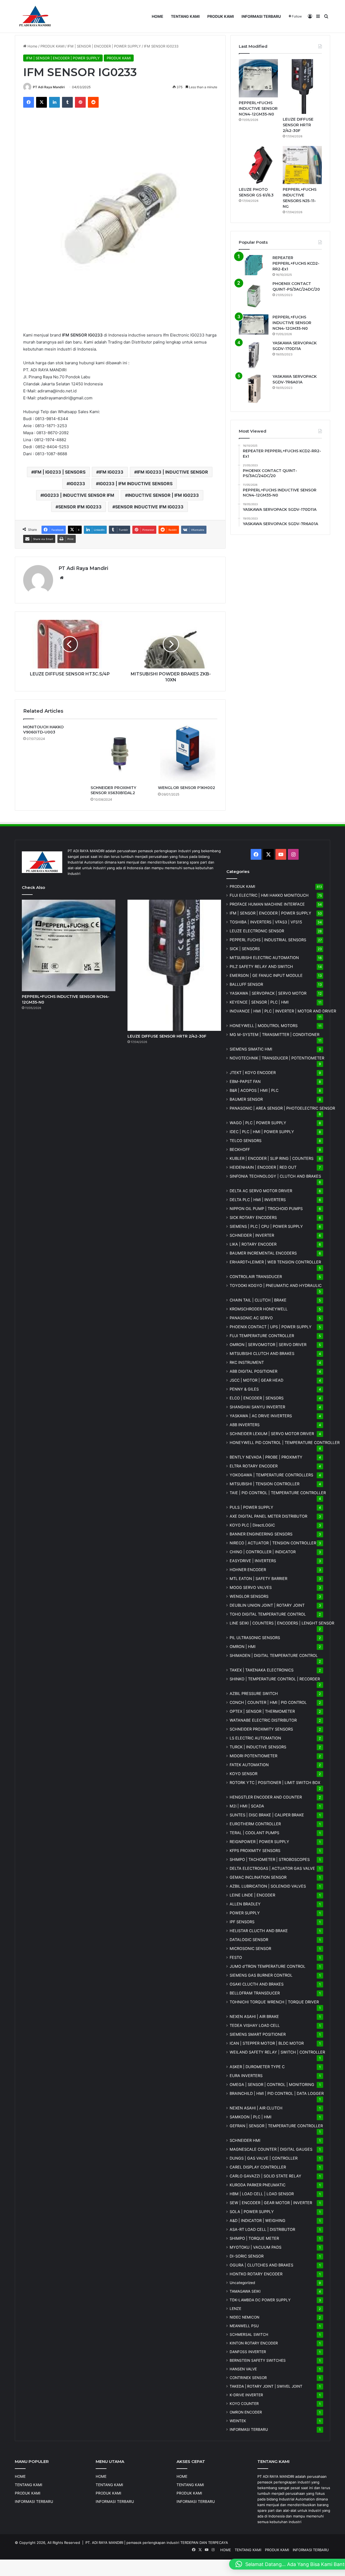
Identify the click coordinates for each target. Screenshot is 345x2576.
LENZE (235, 2309)
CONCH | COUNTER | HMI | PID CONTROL (268, 1702)
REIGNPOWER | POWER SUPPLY (259, 1842)
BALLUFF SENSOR (246, 984)
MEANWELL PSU (244, 2326)
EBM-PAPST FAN (245, 1081)
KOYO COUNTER (244, 2404)
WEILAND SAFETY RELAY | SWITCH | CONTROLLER (277, 2052)
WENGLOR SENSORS (249, 1596)
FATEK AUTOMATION (249, 1765)
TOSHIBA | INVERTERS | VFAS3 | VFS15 (266, 922)
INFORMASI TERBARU (261, 16)
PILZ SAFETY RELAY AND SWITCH (261, 966)
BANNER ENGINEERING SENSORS (261, 1534)
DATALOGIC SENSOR (249, 1940)
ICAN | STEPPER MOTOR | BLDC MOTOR (267, 2043)
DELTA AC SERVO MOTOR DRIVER (261, 1191)
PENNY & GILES (244, 1389)
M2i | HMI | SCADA (247, 1806)
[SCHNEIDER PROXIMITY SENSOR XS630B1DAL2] (120, 754)
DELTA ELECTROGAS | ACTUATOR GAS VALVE (272, 1868)
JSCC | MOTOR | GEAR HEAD (256, 1380)
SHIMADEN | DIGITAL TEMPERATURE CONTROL (274, 1655)
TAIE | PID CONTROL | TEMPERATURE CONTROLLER (278, 1493)
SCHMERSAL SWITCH (249, 2334)
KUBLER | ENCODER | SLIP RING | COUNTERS (272, 1158)
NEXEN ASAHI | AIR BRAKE (254, 2016)
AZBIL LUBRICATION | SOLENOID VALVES (268, 1886)
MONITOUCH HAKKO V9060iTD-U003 (43, 730)
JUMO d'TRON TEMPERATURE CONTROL (268, 1966)
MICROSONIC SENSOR (250, 1948)
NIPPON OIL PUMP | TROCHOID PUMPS (266, 1209)
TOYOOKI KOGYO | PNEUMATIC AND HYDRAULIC (276, 1285)
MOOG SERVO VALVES (251, 1587)
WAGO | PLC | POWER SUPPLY (258, 1123)
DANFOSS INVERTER (248, 2352)
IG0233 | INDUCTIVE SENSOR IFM (79, 495)
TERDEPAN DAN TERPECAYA (204, 2543)
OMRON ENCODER (246, 2412)
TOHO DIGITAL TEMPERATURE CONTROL (268, 1614)
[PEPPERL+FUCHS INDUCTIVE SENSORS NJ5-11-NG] (302, 165)
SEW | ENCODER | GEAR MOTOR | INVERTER (271, 2203)
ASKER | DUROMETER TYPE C (257, 2067)
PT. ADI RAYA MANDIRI (104, 2543)
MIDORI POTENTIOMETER (253, 1756)
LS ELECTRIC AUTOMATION (255, 1738)
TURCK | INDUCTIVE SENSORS (258, 1747)
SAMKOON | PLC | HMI (251, 2117)
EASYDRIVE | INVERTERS (253, 1561)
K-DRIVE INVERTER (246, 2395)
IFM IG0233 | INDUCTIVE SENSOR (172, 472)
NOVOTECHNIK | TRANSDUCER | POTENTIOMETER (277, 1058)
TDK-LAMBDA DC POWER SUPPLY (260, 2300)
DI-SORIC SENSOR (247, 2256)
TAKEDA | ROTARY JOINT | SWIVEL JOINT (266, 2386)
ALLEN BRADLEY (245, 1904)
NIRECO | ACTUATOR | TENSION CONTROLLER (273, 1543)
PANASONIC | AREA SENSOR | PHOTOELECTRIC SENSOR (282, 1108)
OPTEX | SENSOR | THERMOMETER (262, 1711)
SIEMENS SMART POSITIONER (258, 2034)
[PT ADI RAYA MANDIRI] (35, 16)
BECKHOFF (240, 1149)
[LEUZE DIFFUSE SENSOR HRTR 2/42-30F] (302, 86)
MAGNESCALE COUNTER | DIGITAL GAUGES (271, 2149)
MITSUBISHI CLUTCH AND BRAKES (262, 1353)
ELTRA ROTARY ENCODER (254, 1466)
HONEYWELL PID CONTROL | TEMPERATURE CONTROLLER (285, 1442)
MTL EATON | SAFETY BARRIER (258, 1578)
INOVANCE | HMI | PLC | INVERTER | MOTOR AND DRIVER (283, 1011)
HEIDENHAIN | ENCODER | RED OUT (263, 1167)
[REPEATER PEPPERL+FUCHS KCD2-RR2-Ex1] (254, 265)
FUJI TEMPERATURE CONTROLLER (262, 1336)
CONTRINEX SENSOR (248, 2378)
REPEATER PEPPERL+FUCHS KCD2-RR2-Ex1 (296, 263)
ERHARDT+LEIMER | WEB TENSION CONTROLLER (275, 1262)
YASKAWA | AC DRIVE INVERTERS (261, 1416)
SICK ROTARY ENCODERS (253, 1217)
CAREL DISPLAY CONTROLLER (258, 2167)
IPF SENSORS (242, 1922)
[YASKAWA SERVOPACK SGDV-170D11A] (254, 355)
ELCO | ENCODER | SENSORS (257, 1398)
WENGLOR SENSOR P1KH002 (187, 788)
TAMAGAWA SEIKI (245, 2291)
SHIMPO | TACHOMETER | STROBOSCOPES (270, 1859)
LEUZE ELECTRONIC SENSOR (257, 931)
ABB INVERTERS (245, 1425)
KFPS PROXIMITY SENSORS (255, 1851)
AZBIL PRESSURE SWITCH (254, 1693)
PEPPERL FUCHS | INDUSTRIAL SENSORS (268, 940)
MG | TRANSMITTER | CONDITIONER (275, 1034)
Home (32, 46)
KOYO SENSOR (244, 1774)
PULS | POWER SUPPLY (251, 1507)
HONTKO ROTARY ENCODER (256, 2274)
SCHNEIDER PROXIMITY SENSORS (261, 1729)
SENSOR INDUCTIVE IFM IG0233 (149, 507)
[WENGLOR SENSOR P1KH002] (188, 754)
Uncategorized (242, 2283)
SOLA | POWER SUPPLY (252, 2212)
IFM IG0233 (111, 472)
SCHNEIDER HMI (245, 2140)
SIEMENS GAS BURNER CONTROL (261, 1975)
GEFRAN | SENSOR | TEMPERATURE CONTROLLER (276, 2126)
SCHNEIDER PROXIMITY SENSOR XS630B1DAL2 (113, 790)
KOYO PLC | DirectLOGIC (252, 1525)
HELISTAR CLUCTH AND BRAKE (259, 1931)
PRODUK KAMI (221, 16)
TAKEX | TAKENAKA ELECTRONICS (262, 1670)
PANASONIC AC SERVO (251, 1318)
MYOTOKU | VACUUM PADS (256, 2247)
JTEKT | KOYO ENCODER (253, 1073)
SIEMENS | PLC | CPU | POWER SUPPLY (266, 1226)
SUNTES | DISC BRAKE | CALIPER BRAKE (267, 1815)
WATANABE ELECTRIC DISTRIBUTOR (263, 1720)
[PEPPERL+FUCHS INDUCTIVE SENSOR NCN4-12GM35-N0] (258, 78)
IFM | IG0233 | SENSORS (60, 472)
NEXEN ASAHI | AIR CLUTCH (256, 2108)
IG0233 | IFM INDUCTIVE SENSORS (136, 484)
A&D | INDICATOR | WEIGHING (258, 2220)
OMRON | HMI (243, 1646)
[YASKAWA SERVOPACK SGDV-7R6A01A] (254, 389)
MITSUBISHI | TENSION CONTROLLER (265, 1484)
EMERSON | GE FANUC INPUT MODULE (266, 975)
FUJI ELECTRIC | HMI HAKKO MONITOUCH (269, 895)
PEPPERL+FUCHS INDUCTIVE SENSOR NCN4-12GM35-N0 (258, 108)
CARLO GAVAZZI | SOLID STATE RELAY (265, 2176)
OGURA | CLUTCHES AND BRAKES (261, 2265)
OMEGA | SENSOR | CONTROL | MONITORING (272, 2084)
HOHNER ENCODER (248, 1570)
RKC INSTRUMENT (247, 1362)
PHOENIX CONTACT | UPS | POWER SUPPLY (271, 1327)
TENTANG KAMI (185, 16)
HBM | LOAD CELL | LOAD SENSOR (262, 2194)
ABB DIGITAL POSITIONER (253, 1371)
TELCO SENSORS (246, 1141)
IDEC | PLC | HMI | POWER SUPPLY (262, 1132)
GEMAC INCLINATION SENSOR (258, 1877)
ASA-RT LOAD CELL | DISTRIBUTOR (262, 2229)
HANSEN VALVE (243, 2369)
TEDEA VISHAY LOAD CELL (255, 2025)
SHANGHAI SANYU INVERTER (257, 1407)
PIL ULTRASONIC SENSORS (255, 1638)
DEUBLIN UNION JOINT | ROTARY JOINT (267, 1605)
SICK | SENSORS (245, 949)
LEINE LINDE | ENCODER (252, 1895)
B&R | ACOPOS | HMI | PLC (254, 1090)
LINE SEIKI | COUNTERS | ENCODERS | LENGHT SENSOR (282, 1623)
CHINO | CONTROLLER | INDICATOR (263, 1552)
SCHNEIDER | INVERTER (252, 1235)
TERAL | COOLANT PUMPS (254, 1833)
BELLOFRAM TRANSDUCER (255, 1993)
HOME (158, 16)
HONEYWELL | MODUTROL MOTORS (264, 1026)
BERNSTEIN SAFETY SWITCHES (258, 2360)
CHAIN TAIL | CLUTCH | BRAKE (258, 1300)
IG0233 (77, 484)
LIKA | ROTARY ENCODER (253, 1244)
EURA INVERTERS (246, 2076)
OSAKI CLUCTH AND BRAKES (257, 1984)
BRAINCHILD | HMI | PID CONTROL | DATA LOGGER (277, 2093)
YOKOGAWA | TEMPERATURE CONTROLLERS (271, 1475)
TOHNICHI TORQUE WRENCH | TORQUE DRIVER (274, 2002)
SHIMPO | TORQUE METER (254, 2238)
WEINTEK (238, 2421)
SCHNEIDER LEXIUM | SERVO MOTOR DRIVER (272, 1434)
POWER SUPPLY (245, 1913)
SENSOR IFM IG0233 (80, 507)
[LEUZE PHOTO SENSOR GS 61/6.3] (258, 165)
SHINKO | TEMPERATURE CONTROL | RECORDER (275, 1679)
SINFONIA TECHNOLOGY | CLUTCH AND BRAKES (275, 1176)
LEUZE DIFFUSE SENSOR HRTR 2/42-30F (298, 125)
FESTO (236, 1957)
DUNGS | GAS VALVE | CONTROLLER (264, 2158)
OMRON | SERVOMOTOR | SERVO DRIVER (268, 1345)
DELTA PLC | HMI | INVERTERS (258, 1200)
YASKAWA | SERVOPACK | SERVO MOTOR (268, 993)
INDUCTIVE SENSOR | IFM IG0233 (163, 495)
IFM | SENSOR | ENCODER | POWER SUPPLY (104, 46)
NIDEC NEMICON (244, 2317)
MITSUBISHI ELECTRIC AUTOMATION (264, 958)
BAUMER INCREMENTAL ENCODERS (263, 1253)
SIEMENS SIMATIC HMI (251, 1049)
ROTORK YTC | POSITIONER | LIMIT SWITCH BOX (275, 1783)
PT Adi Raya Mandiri (49, 87)
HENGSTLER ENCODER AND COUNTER (266, 1797)
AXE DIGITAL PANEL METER (268, 1516)
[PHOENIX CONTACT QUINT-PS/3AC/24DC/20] (254, 296)
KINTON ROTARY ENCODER (254, 2343)
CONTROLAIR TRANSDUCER (256, 1277)
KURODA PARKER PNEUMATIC (258, 2185)
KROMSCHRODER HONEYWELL (259, 1309)
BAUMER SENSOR (246, 1099)
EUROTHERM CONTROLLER (255, 1824)
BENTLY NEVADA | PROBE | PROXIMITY (266, 1457)
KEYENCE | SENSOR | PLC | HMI (259, 1002)
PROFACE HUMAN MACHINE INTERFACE (267, 904)
